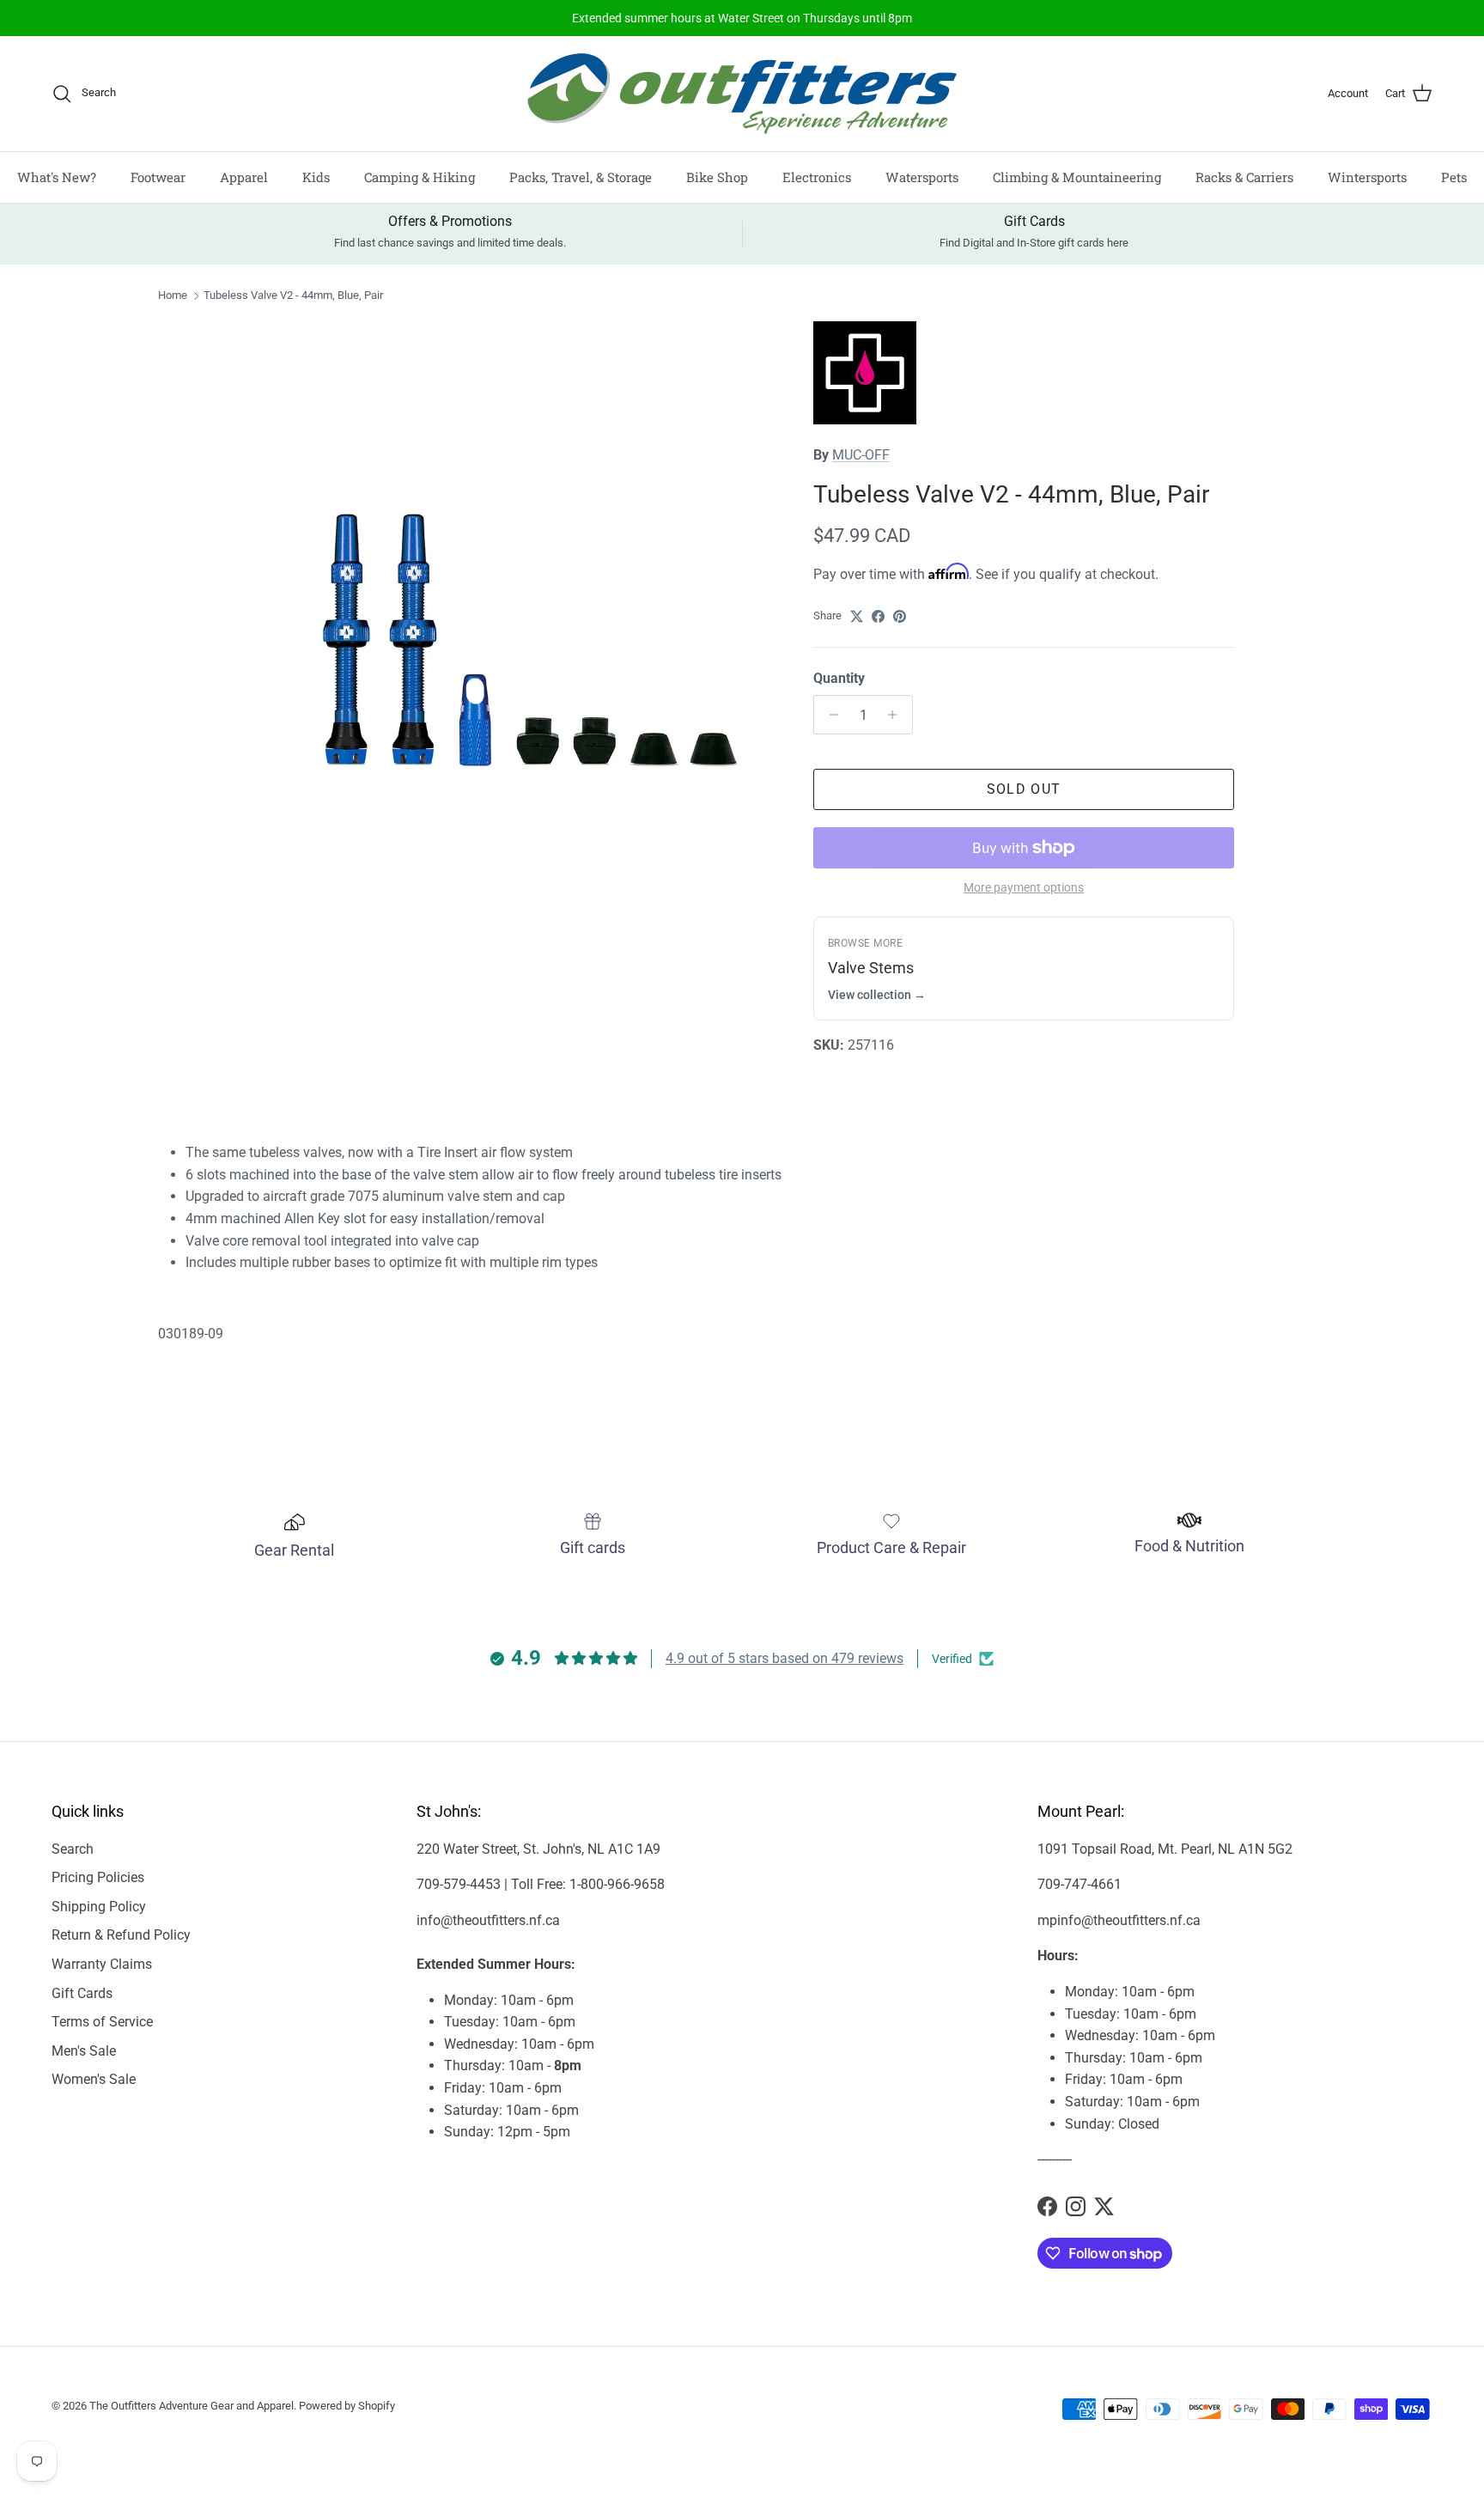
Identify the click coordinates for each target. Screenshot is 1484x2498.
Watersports (922, 177)
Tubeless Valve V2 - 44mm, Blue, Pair (293, 296)
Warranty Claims (102, 1964)
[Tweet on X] (857, 616)
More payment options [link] (1024, 887)
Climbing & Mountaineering (1077, 177)
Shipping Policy (99, 1907)
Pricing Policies (98, 1877)
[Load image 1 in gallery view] (513, 584)
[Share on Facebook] (878, 616)
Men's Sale (84, 2051)
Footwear (158, 177)
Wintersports (1367, 177)
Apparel (244, 177)
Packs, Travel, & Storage (581, 177)
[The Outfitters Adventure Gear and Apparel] (742, 94)
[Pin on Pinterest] (900, 616)
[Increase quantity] (897, 715)
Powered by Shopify (347, 2406)
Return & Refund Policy (121, 1935)
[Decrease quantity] (829, 715)
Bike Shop (717, 177)
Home (173, 296)
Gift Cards (82, 1993)
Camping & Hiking (420, 177)
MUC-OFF (861, 455)
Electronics (817, 177)
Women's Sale (94, 2079)
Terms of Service (102, 2022)
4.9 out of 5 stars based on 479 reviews (785, 1658)
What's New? (57, 177)
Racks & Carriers (1244, 177)
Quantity (839, 678)
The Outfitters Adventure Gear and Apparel (192, 2406)
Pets (1454, 177)
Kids (316, 177)
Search (73, 1849)
